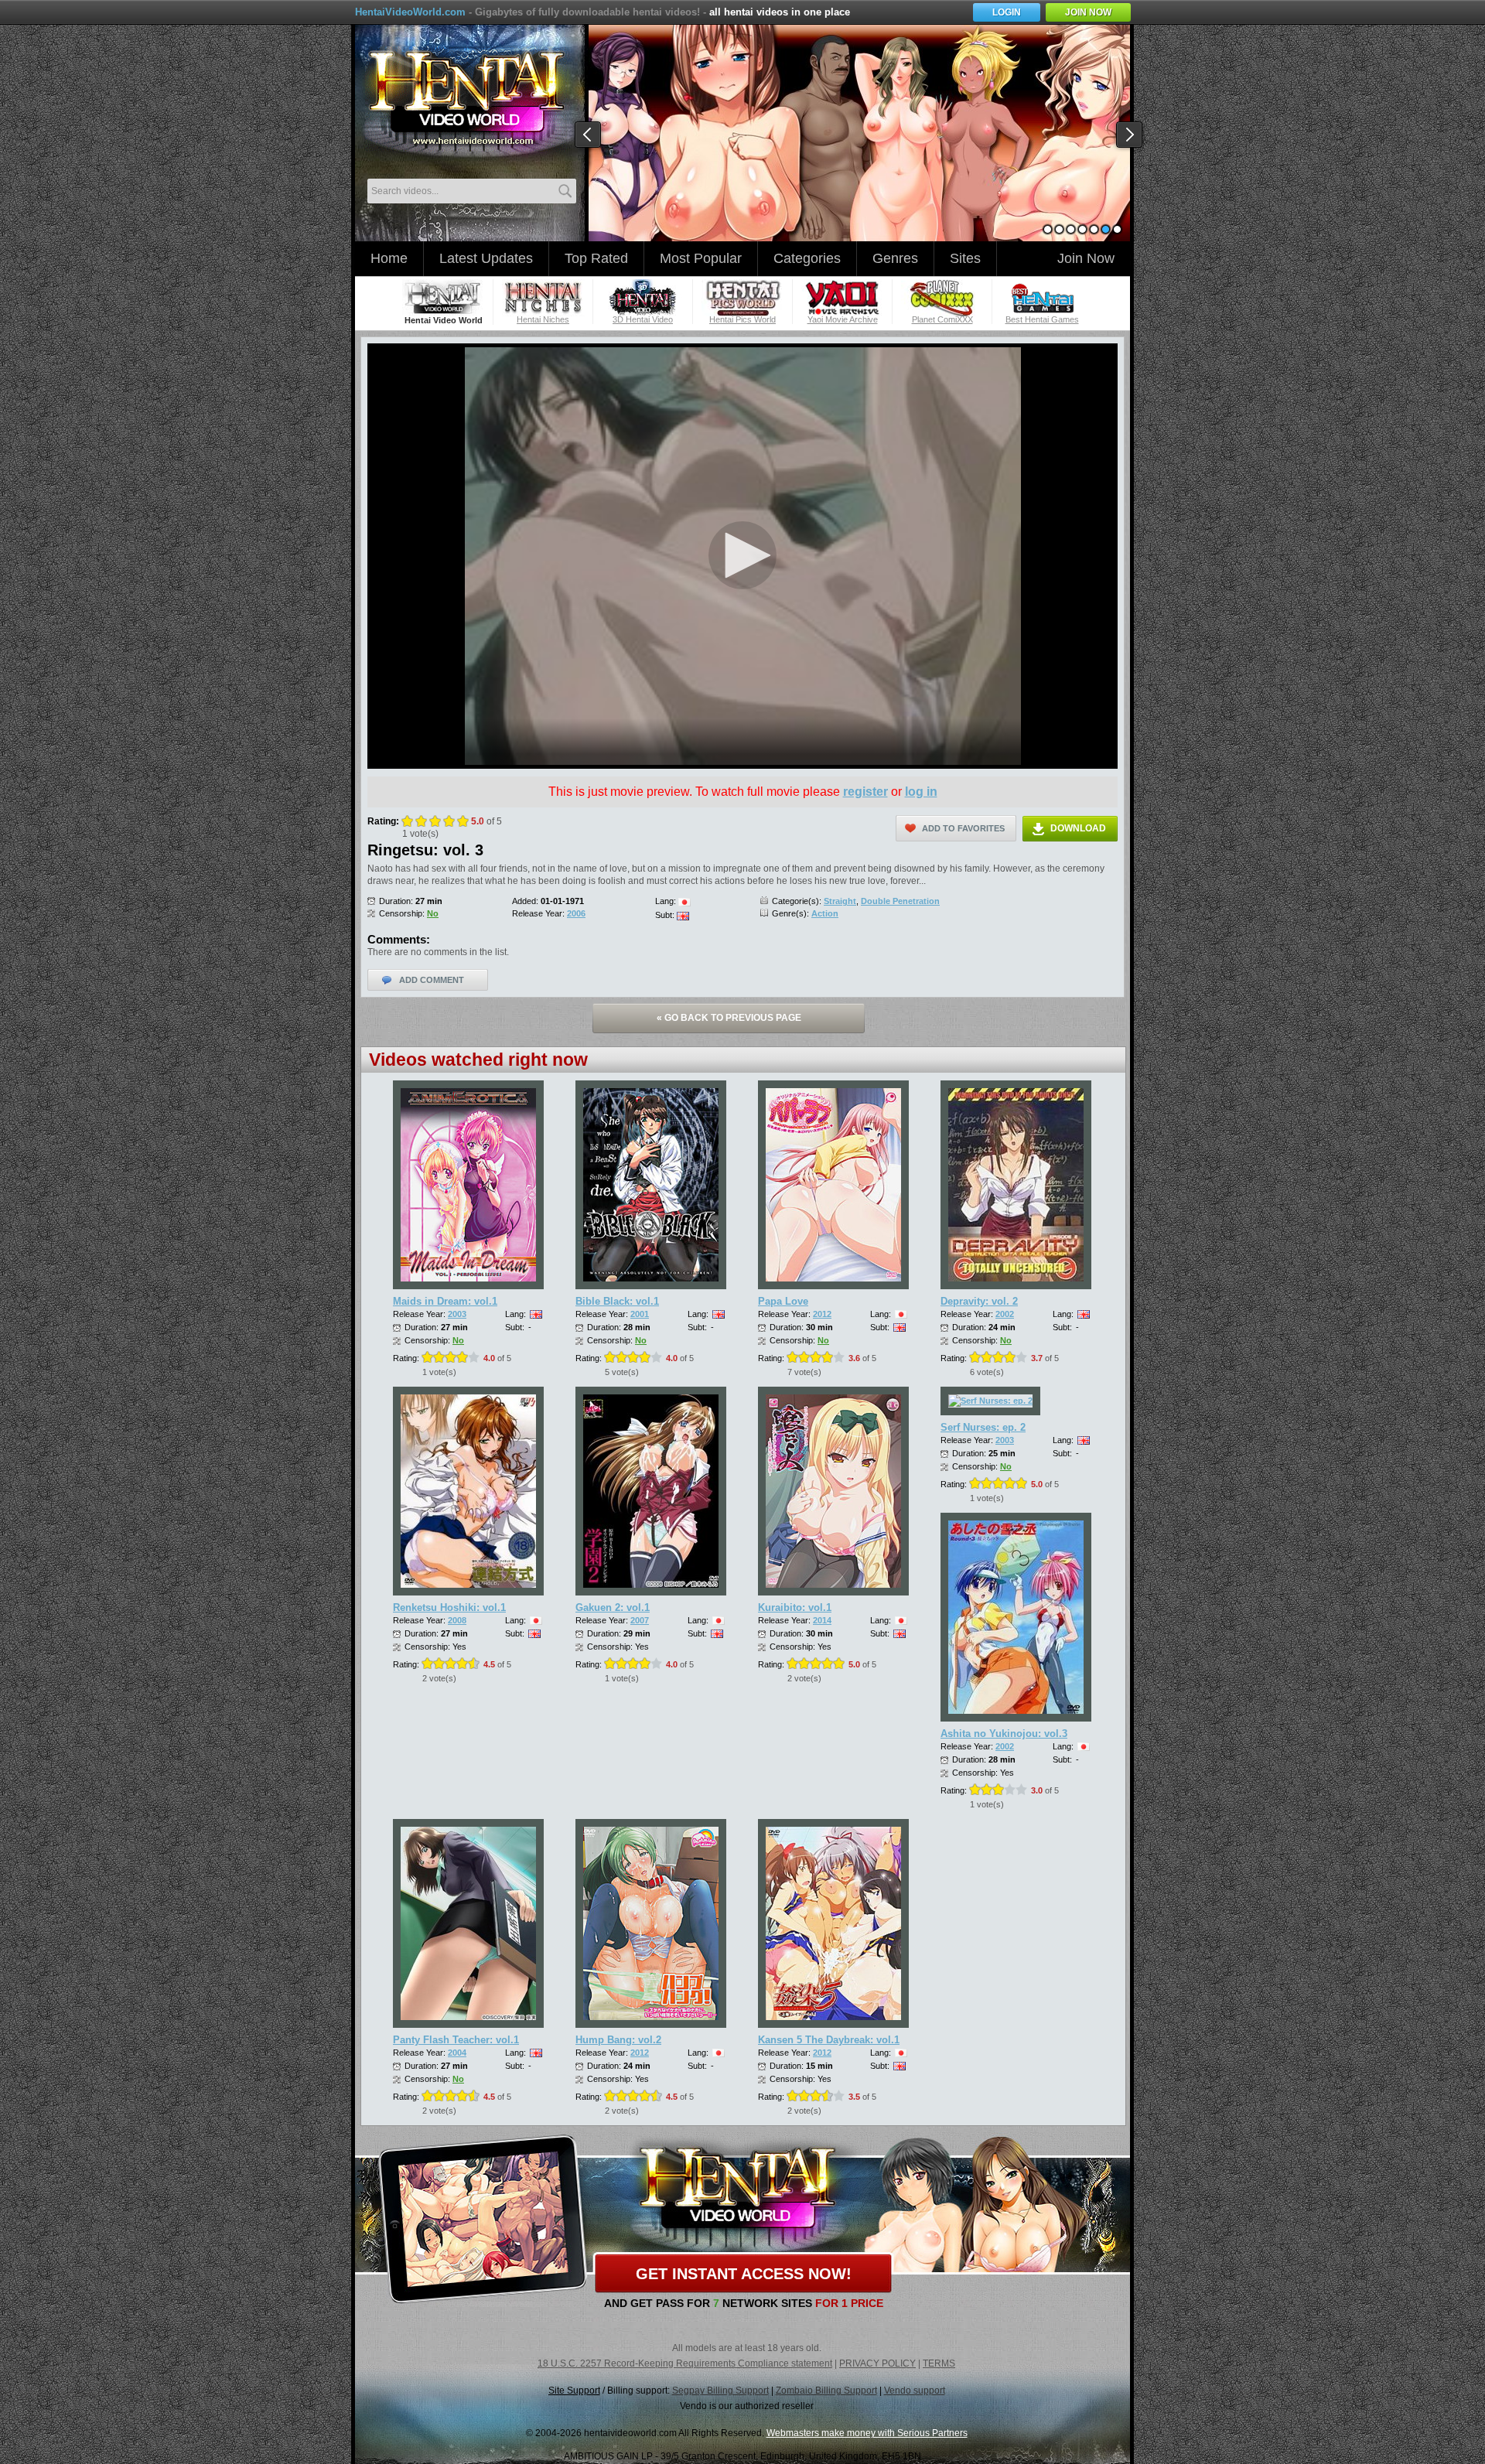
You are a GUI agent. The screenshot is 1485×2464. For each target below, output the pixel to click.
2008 (457, 1620)
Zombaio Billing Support (826, 2391)
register (865, 792)
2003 (457, 1314)
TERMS (939, 2363)
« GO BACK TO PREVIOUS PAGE (729, 1018)
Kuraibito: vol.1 (795, 1607)
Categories (807, 258)
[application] (742, 556)
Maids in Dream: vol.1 (445, 1301)
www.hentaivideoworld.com (466, 99)
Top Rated (596, 258)
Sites (965, 258)
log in (921, 792)
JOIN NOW (1088, 12)
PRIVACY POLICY (877, 2363)
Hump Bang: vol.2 (618, 2040)
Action (825, 913)
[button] (742, 555)
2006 (576, 913)
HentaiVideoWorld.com (410, 12)
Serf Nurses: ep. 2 (983, 1427)
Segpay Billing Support (720, 2391)
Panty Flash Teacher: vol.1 (456, 2040)
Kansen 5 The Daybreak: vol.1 (829, 2040)
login (1007, 12)
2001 (640, 1314)
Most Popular (701, 258)
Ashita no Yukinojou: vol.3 (1004, 1734)
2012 (822, 1314)
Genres (895, 258)
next (1130, 135)
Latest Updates (486, 258)
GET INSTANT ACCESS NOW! (744, 2274)
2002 (1005, 1314)
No (433, 913)
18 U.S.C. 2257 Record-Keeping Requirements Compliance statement (685, 2363)
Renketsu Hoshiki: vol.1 (449, 1607)
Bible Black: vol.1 (617, 1301)
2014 (822, 1620)
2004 (457, 2053)
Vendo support (915, 2391)
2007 (640, 1620)
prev (589, 135)
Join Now (1086, 258)
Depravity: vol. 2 (979, 1301)
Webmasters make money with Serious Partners (867, 2433)
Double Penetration (900, 901)
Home (389, 258)
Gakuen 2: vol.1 (613, 1607)
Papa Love (783, 1301)
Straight (840, 901)
